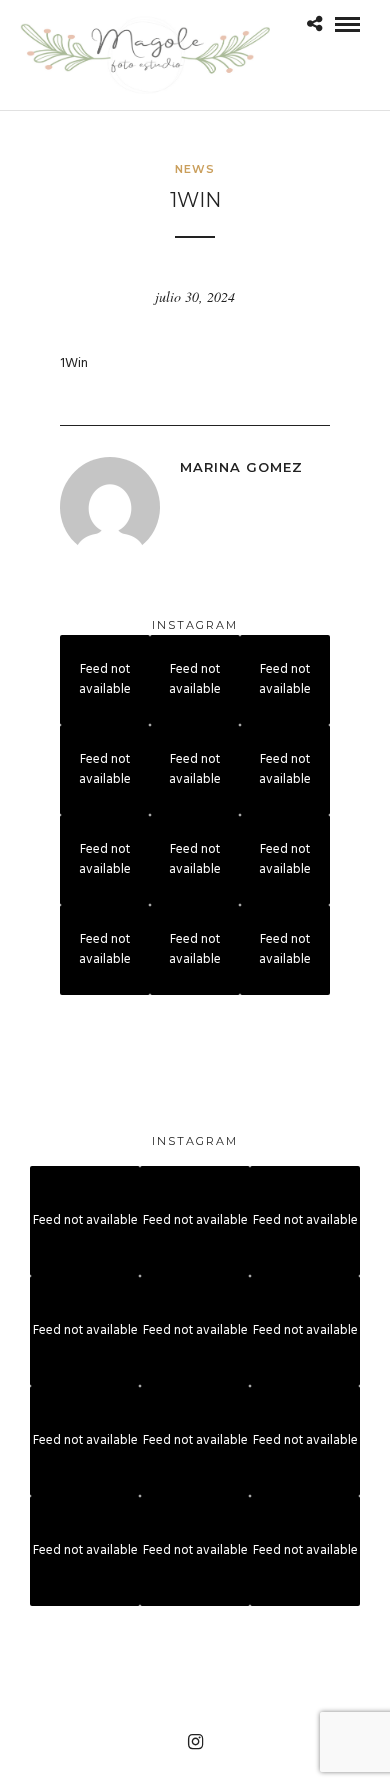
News (195, 169)
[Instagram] (195, 1742)
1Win (74, 363)
